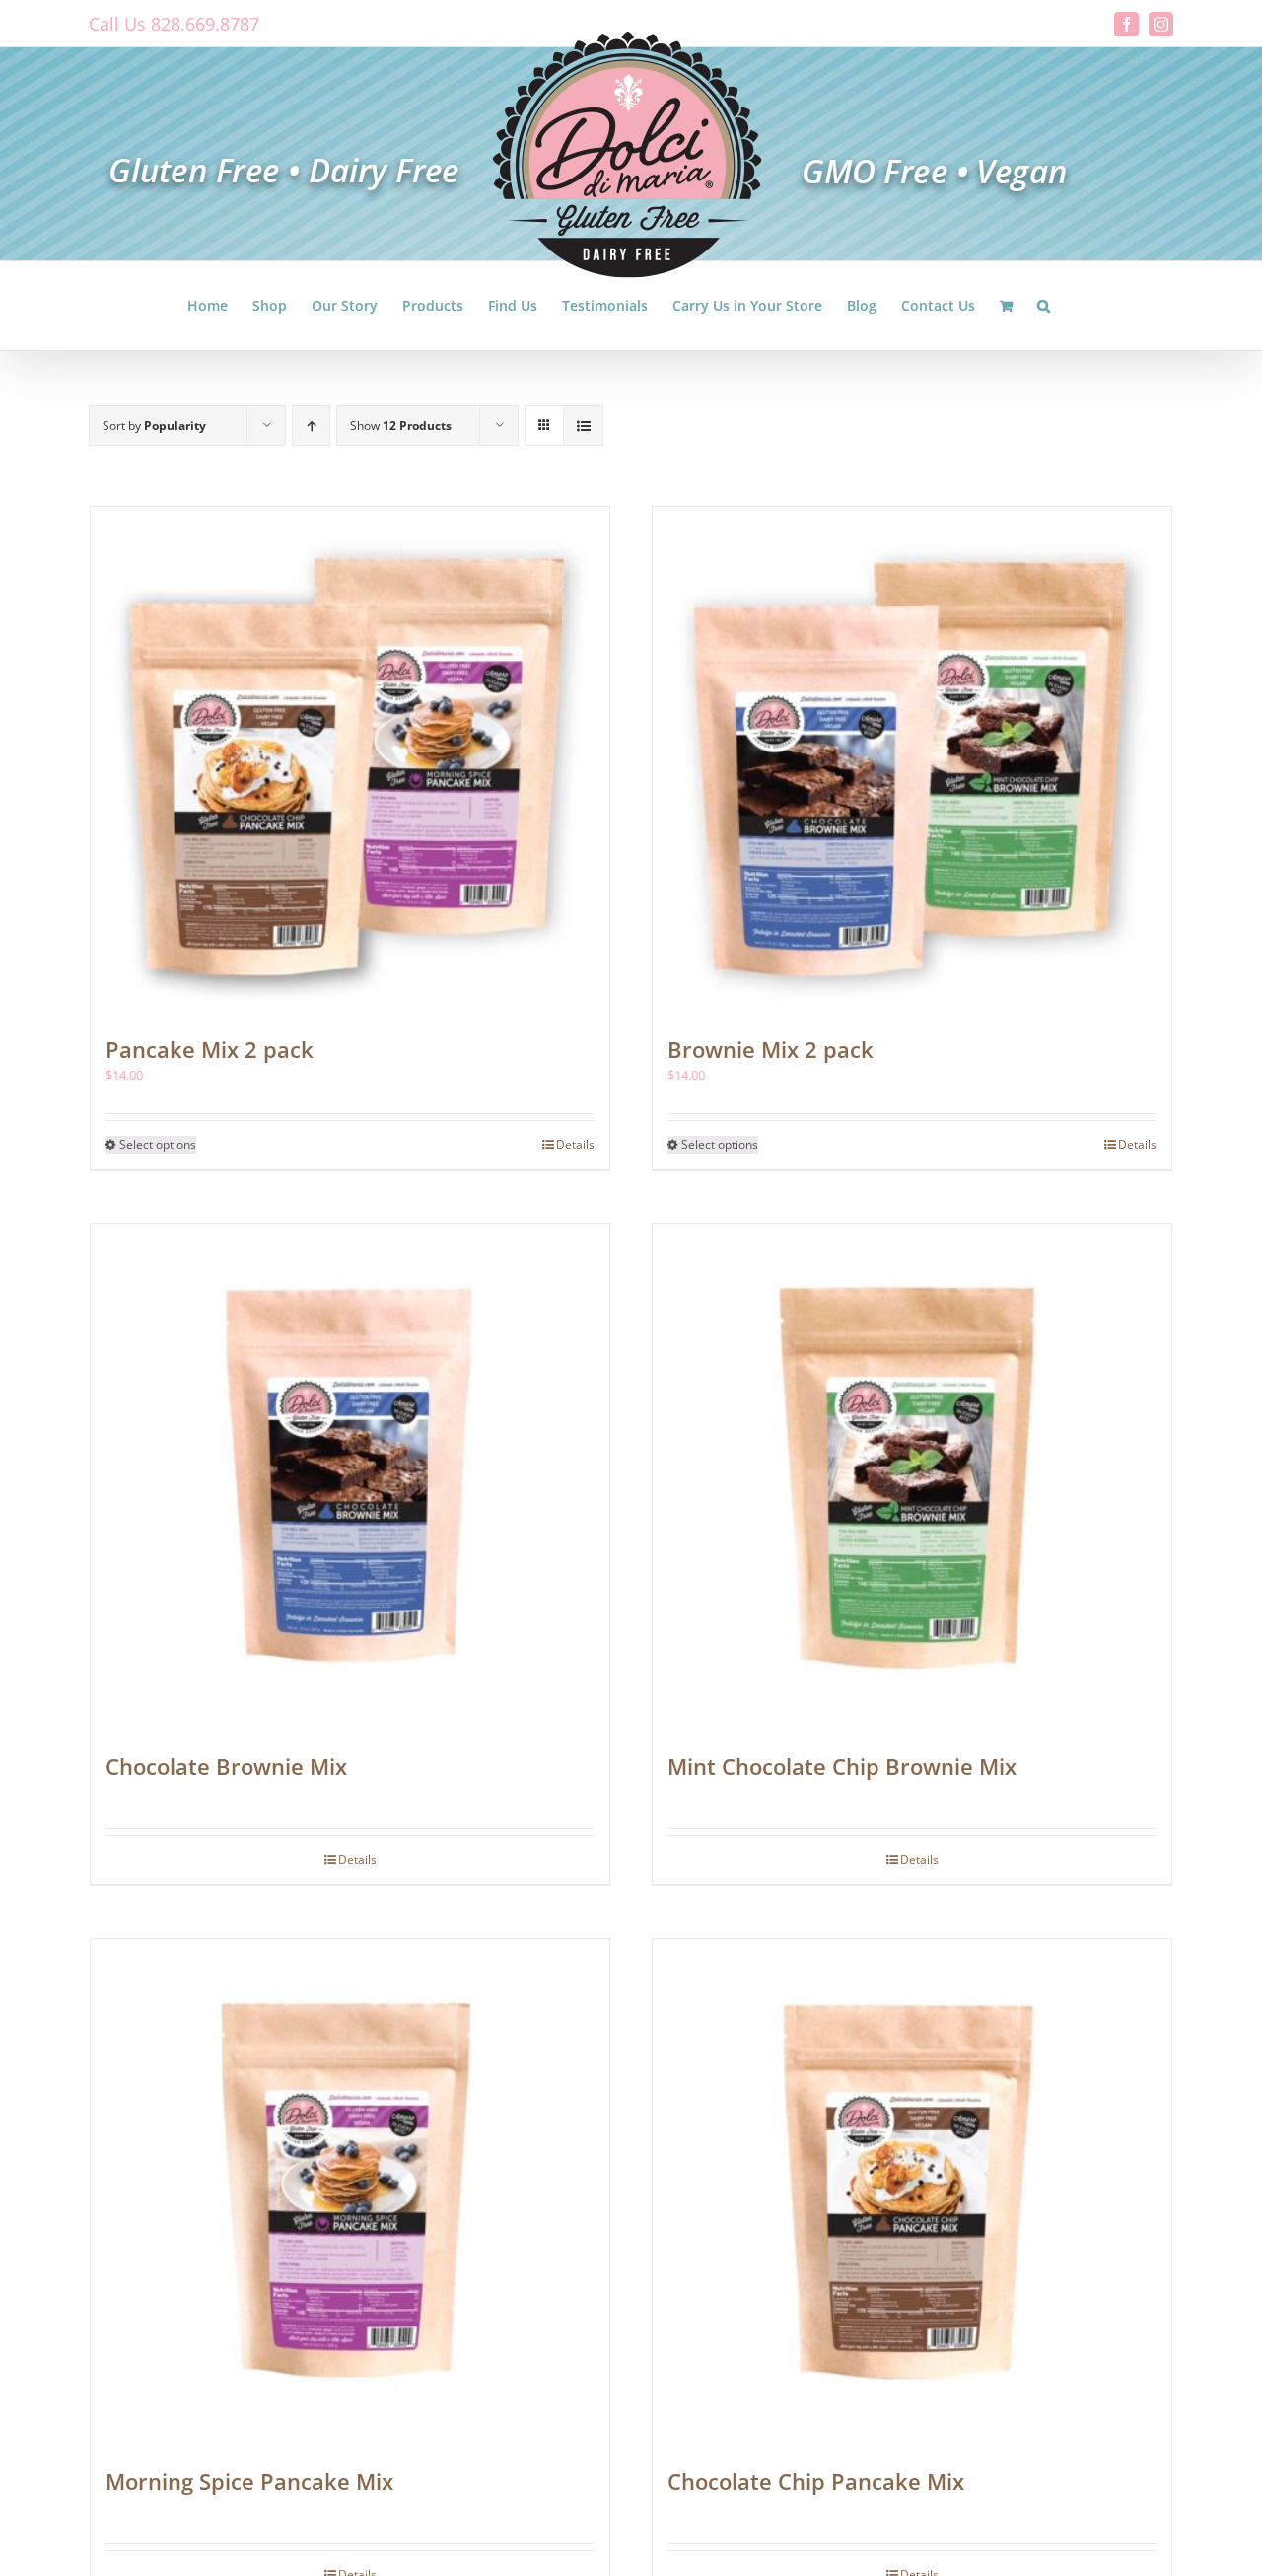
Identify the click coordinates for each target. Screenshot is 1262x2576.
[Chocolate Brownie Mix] (350, 1477)
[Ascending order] (311, 426)
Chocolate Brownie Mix (226, 1766)
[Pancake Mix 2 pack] (350, 760)
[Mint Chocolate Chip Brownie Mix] (912, 1477)
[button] (1044, 306)
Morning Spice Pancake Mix (249, 2481)
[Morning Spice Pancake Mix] (350, 2192)
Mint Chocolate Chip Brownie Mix (842, 1766)
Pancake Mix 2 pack (210, 1049)
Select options (158, 1145)
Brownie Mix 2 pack (771, 1049)
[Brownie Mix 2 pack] (912, 760)
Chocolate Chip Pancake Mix (816, 2481)
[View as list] (583, 426)
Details (575, 1145)
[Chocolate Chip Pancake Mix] (912, 2192)
